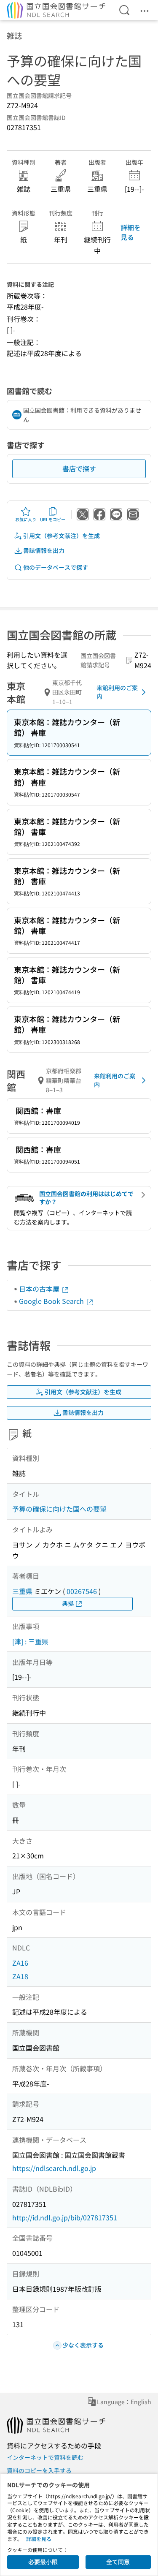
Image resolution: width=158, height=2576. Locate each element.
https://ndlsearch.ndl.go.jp (54, 2168)
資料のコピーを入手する (39, 2470)
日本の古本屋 (40, 1289)
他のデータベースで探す (56, 567)
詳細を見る (131, 232)
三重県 (22, 1591)
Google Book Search (52, 1301)
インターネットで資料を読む (45, 2457)
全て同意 (118, 2562)
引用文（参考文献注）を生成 (62, 536)
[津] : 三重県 (30, 1641)
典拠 (68, 1603)
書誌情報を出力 (44, 550)
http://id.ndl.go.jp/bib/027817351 (65, 2217)
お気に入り (26, 519)
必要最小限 (43, 2562)
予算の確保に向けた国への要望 (59, 1509)
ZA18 (20, 1976)
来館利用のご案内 (117, 692)
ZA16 (20, 1963)
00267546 (82, 1591)
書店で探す (79, 468)
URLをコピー (53, 519)
